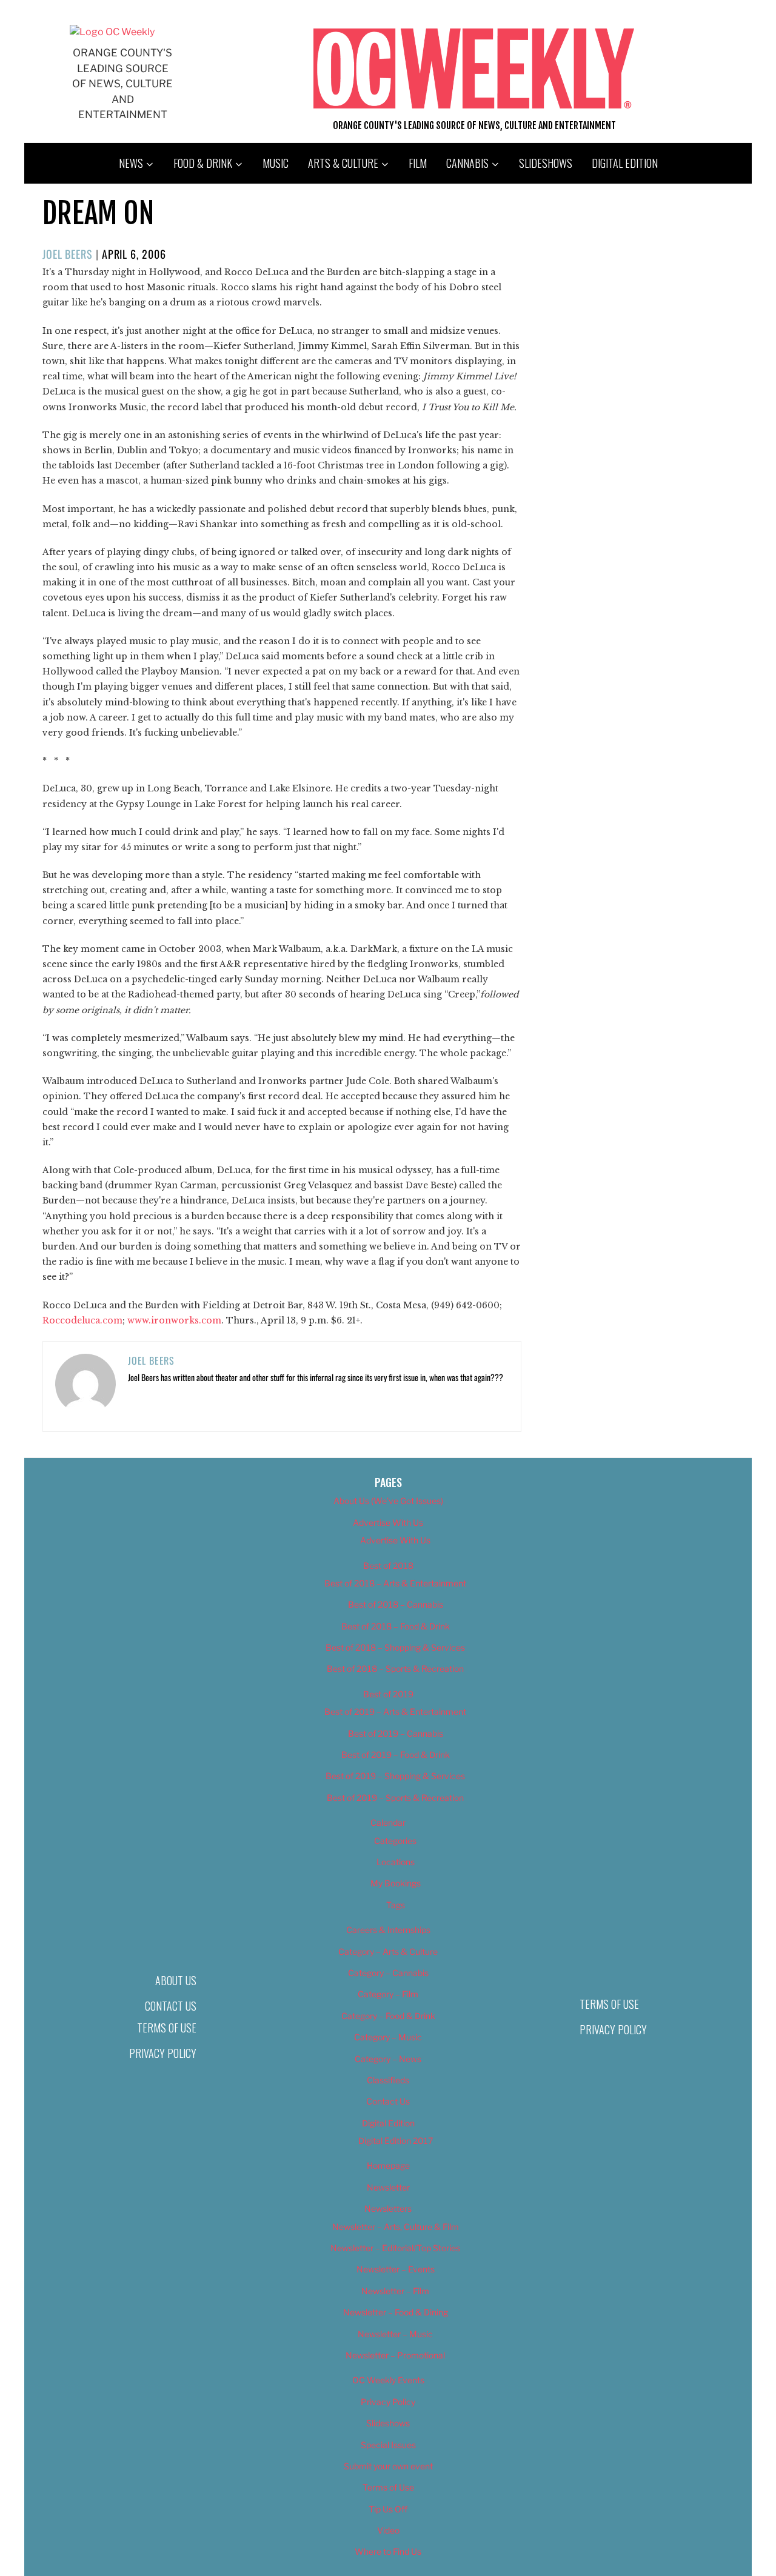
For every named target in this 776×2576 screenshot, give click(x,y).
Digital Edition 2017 (396, 2141)
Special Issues (388, 2445)
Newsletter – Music (395, 2334)
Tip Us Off (388, 2509)
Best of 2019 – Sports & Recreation (395, 1798)
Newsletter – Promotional (395, 2355)
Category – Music (388, 2037)
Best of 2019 (388, 1694)
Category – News (388, 2059)
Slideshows (546, 163)
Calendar (388, 1822)
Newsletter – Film (395, 2291)
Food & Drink (203, 163)
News (131, 163)
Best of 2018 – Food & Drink (396, 1626)
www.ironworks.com (174, 1320)
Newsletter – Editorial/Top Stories (395, 2248)
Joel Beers (68, 254)
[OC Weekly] (112, 32)
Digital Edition (625, 163)
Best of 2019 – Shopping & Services (395, 1776)
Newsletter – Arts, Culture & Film (396, 2227)
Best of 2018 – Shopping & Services (395, 1647)
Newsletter (388, 2187)
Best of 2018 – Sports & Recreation (395, 1669)
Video (388, 2530)
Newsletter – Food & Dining (396, 2312)
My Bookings (396, 1883)
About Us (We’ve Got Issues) (388, 1501)
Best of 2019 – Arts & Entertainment (395, 1712)
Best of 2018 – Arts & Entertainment (395, 1583)
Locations (396, 1862)
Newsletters (388, 2208)
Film (418, 163)
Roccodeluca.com (82, 1320)
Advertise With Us (388, 1523)
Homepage (388, 2165)
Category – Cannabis (388, 1973)
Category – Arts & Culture (388, 1952)
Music (276, 163)
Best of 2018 (388, 1566)
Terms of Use (167, 2028)
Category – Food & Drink (388, 2016)
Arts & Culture (343, 163)
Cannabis (467, 163)
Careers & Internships (388, 1930)
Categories (395, 1841)
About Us (176, 1980)
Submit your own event (388, 2466)
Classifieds (388, 2080)
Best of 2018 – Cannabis (396, 1604)
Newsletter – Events (396, 2269)
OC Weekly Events (388, 2380)
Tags (396, 1905)
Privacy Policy (163, 2053)
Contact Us (171, 2006)
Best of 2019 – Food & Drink (396, 1755)
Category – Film (388, 1994)
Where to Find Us (388, 2551)
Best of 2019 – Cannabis (396, 1733)
